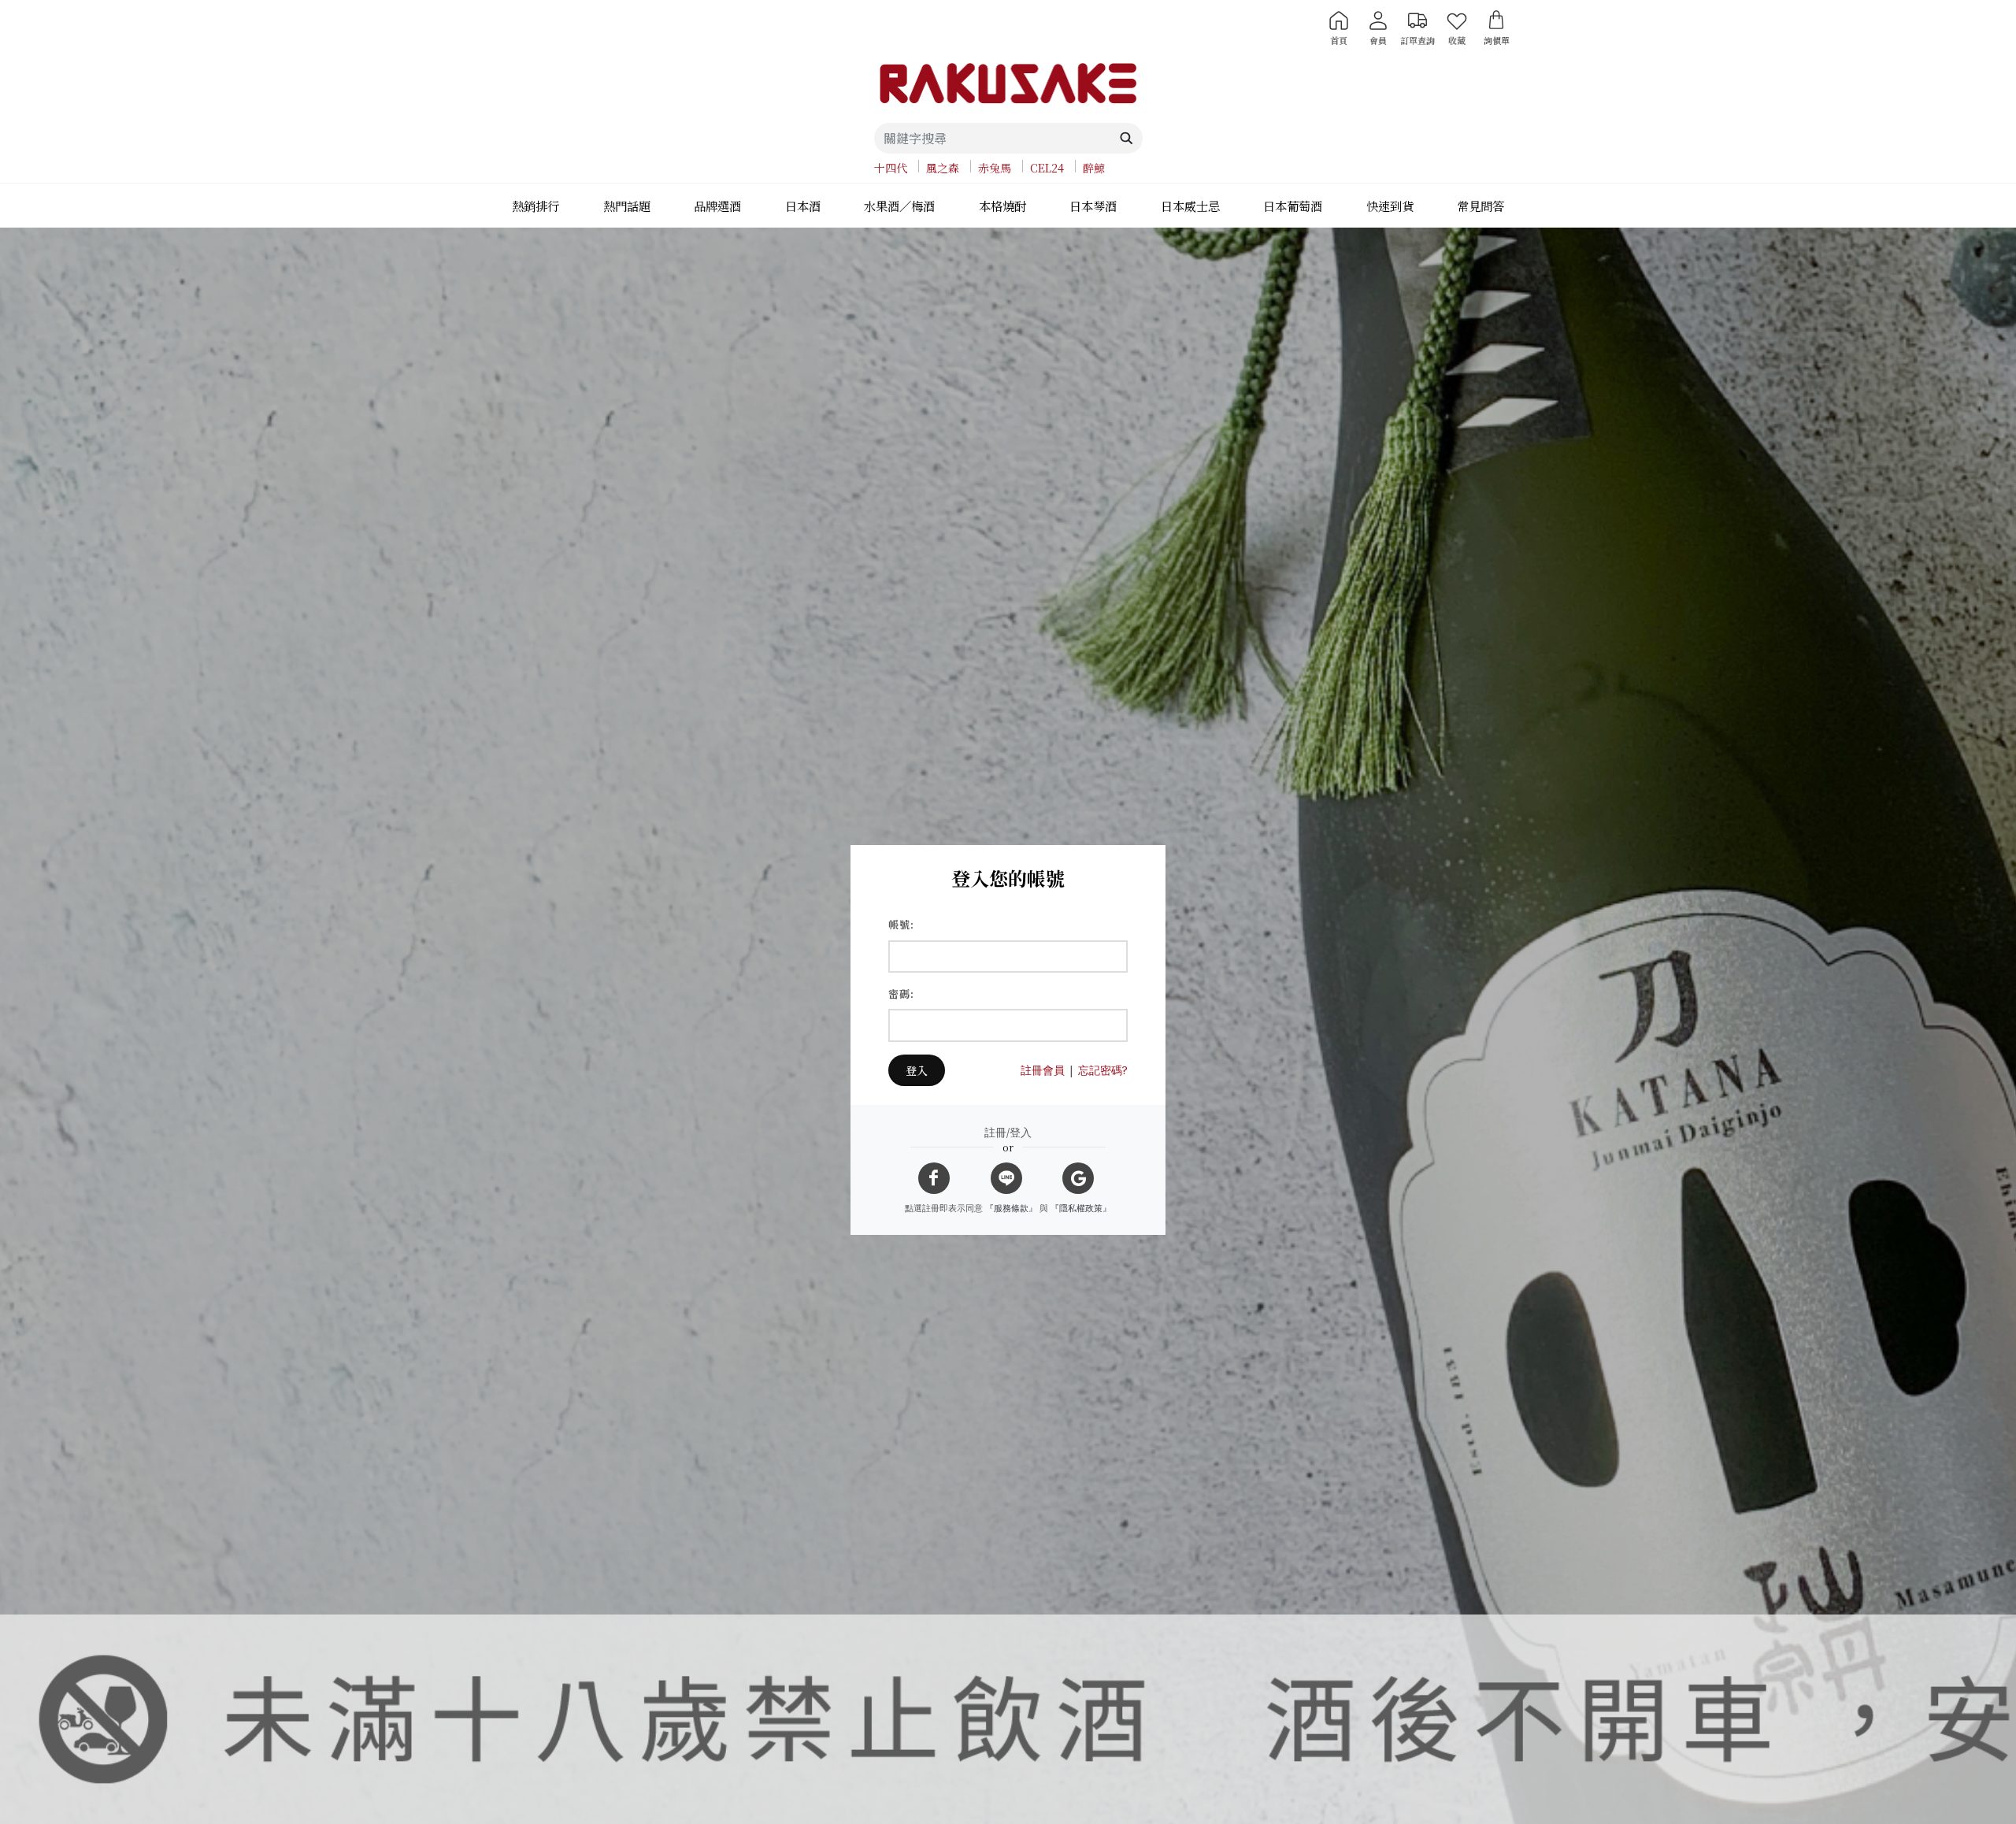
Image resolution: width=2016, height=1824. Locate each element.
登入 (917, 1070)
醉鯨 (1094, 168)
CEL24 (1047, 168)
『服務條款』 (1011, 1208)
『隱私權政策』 (1081, 1208)
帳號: (901, 924)
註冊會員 (1043, 1070)
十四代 (891, 168)
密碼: (901, 994)
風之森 (943, 168)
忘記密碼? (1103, 1070)
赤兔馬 (995, 168)
